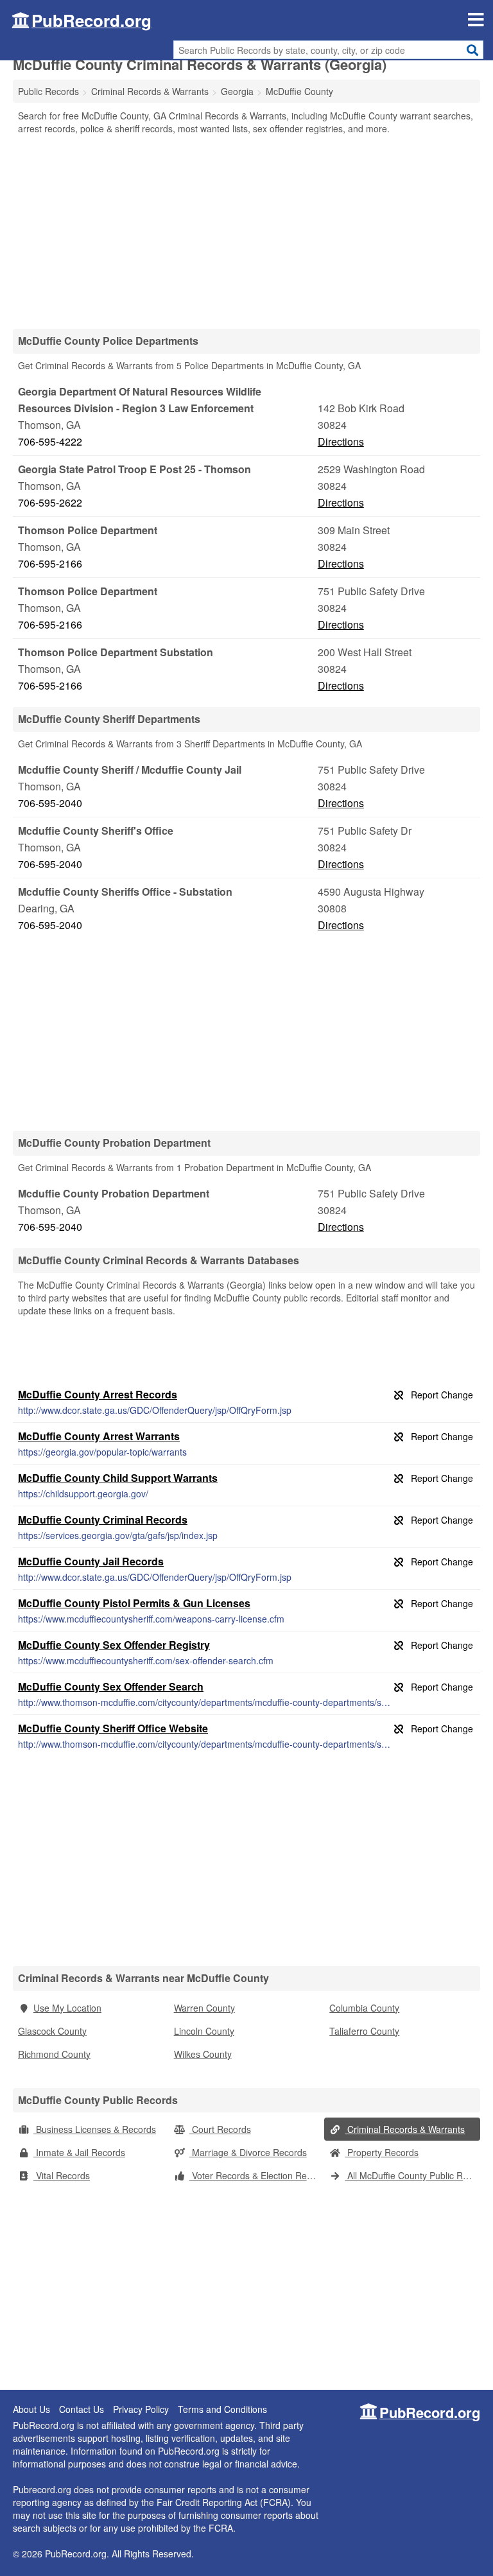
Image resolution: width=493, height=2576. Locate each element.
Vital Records (62, 2175)
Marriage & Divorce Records (248, 2152)
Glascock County (52, 2031)
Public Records (48, 91)
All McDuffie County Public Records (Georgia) (412, 2175)
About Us (31, 2409)
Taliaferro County (364, 2031)
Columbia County (364, 2008)
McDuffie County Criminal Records (103, 1519)
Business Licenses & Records (95, 2129)
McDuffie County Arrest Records (98, 1394)
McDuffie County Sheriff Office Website (113, 1728)
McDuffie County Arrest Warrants (99, 1436)
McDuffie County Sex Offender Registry (114, 1645)
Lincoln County (204, 2031)
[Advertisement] (246, 231)
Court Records (220, 2129)
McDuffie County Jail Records (91, 1561)
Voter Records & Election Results (257, 2175)
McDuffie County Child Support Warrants (118, 1478)
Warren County (204, 2008)
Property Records (382, 2152)
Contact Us (82, 2409)
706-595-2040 (50, 803)
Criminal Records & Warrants (405, 2129)
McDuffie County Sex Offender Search (111, 1686)
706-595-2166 (50, 563)
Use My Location (67, 2008)
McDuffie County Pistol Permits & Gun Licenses (134, 1603)
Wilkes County (203, 2054)
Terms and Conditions (222, 2409)
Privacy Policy (141, 2409)
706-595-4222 (50, 441)
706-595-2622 (50, 502)
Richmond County (54, 2054)
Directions (341, 441)
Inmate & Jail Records (79, 2152)
